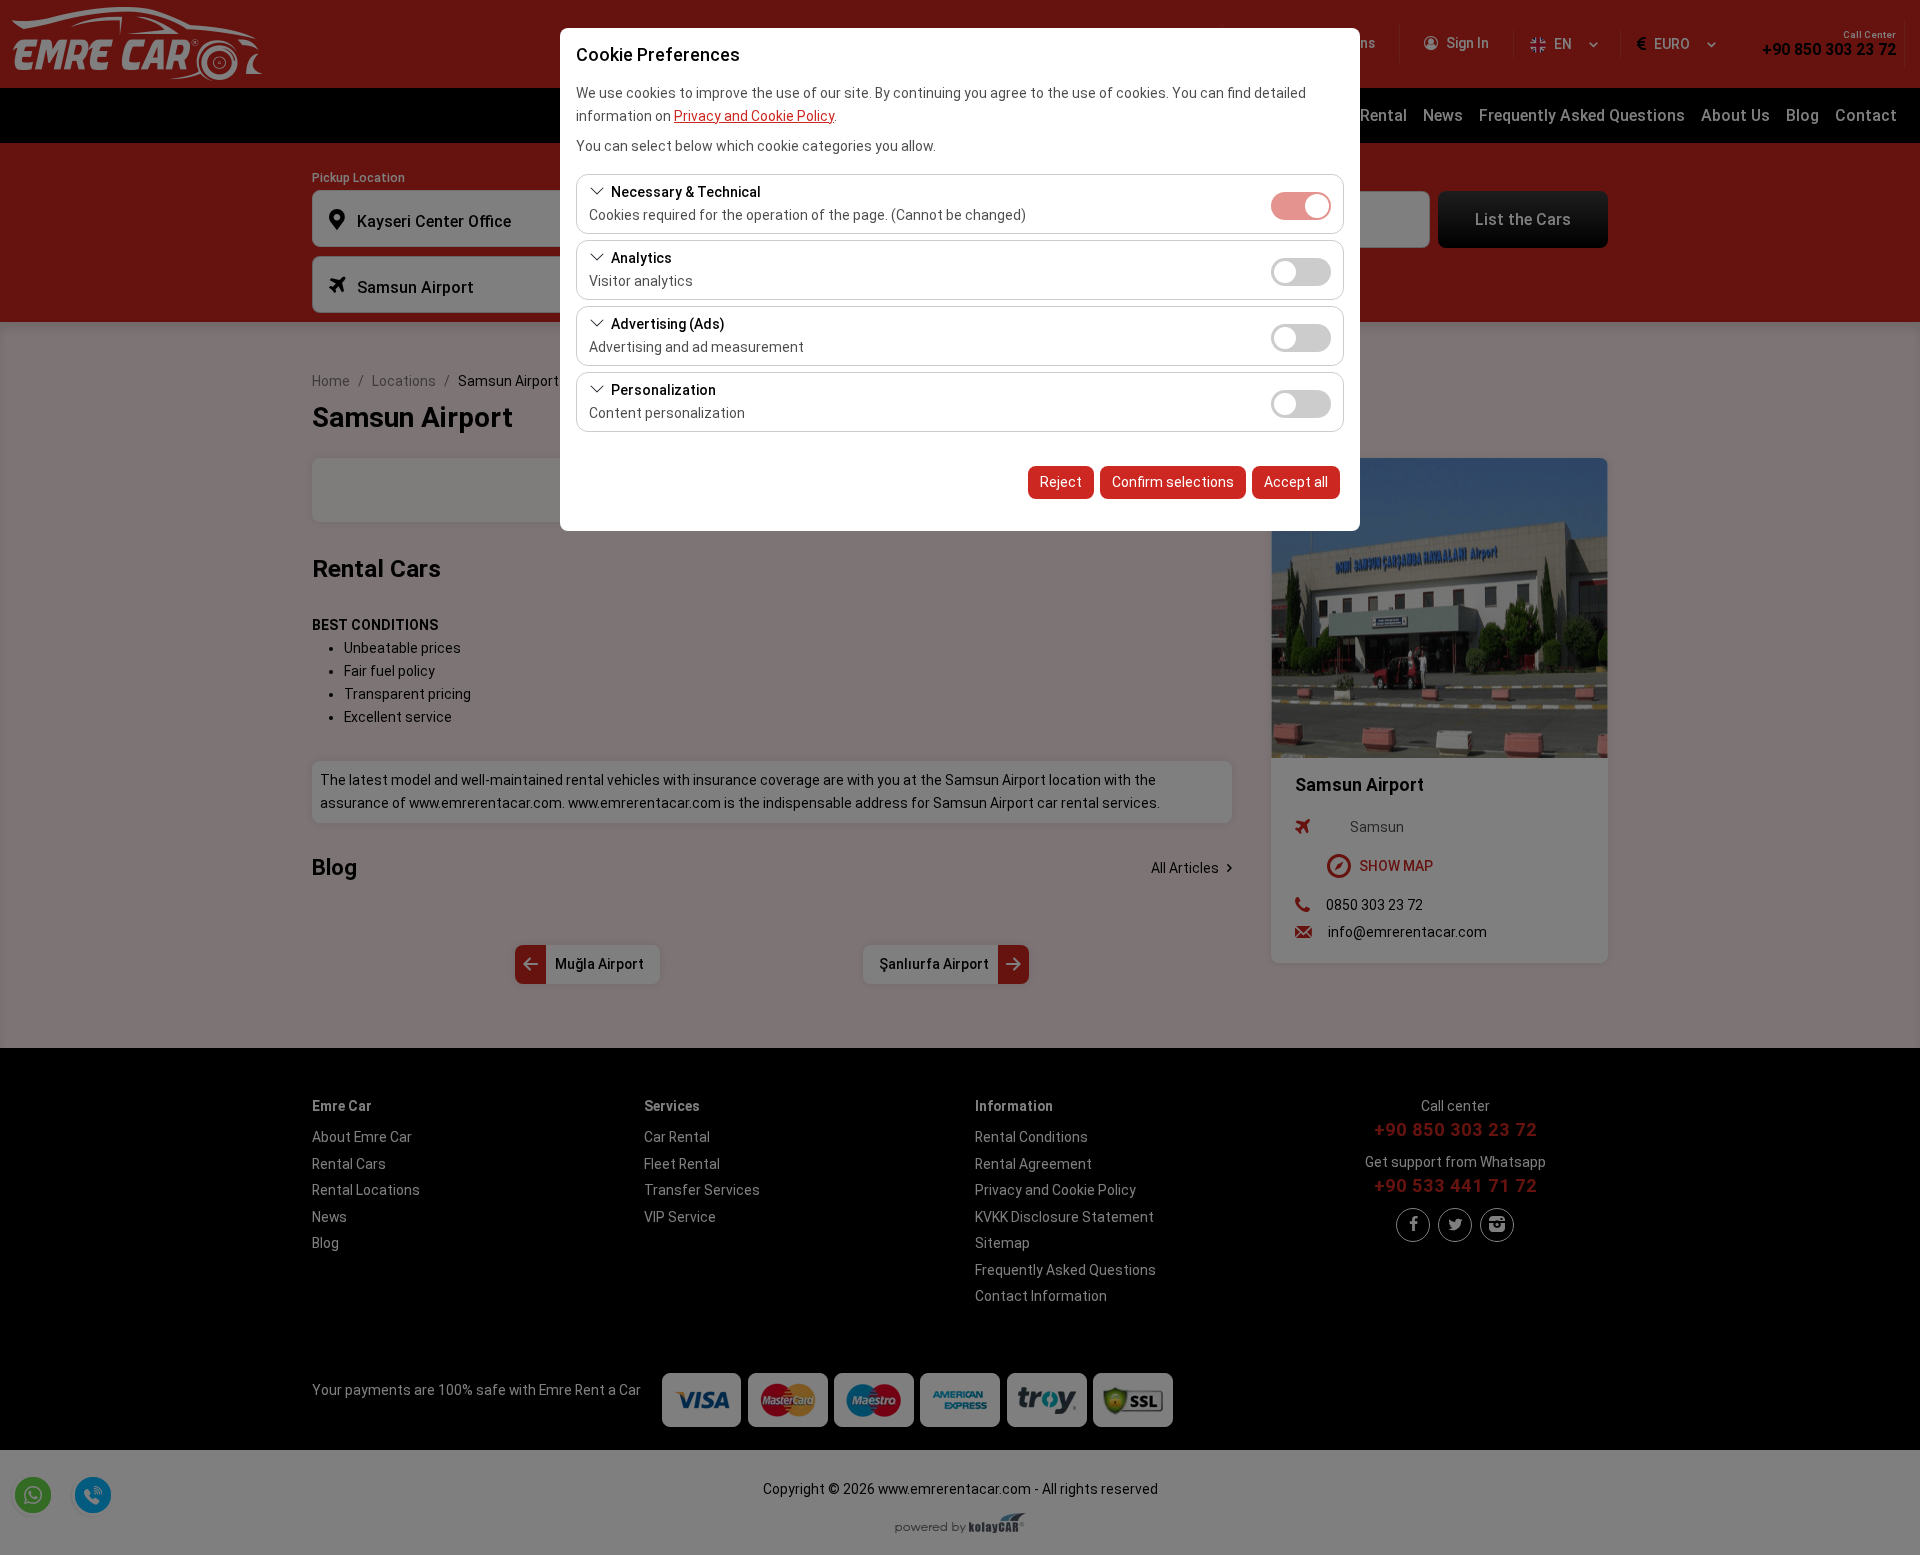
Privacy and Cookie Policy (754, 116)
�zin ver (1301, 272)
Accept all (1296, 482)
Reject (1061, 482)
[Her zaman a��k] (1301, 203)
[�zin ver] (1301, 269)
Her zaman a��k (1301, 206)
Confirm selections (1173, 482)
